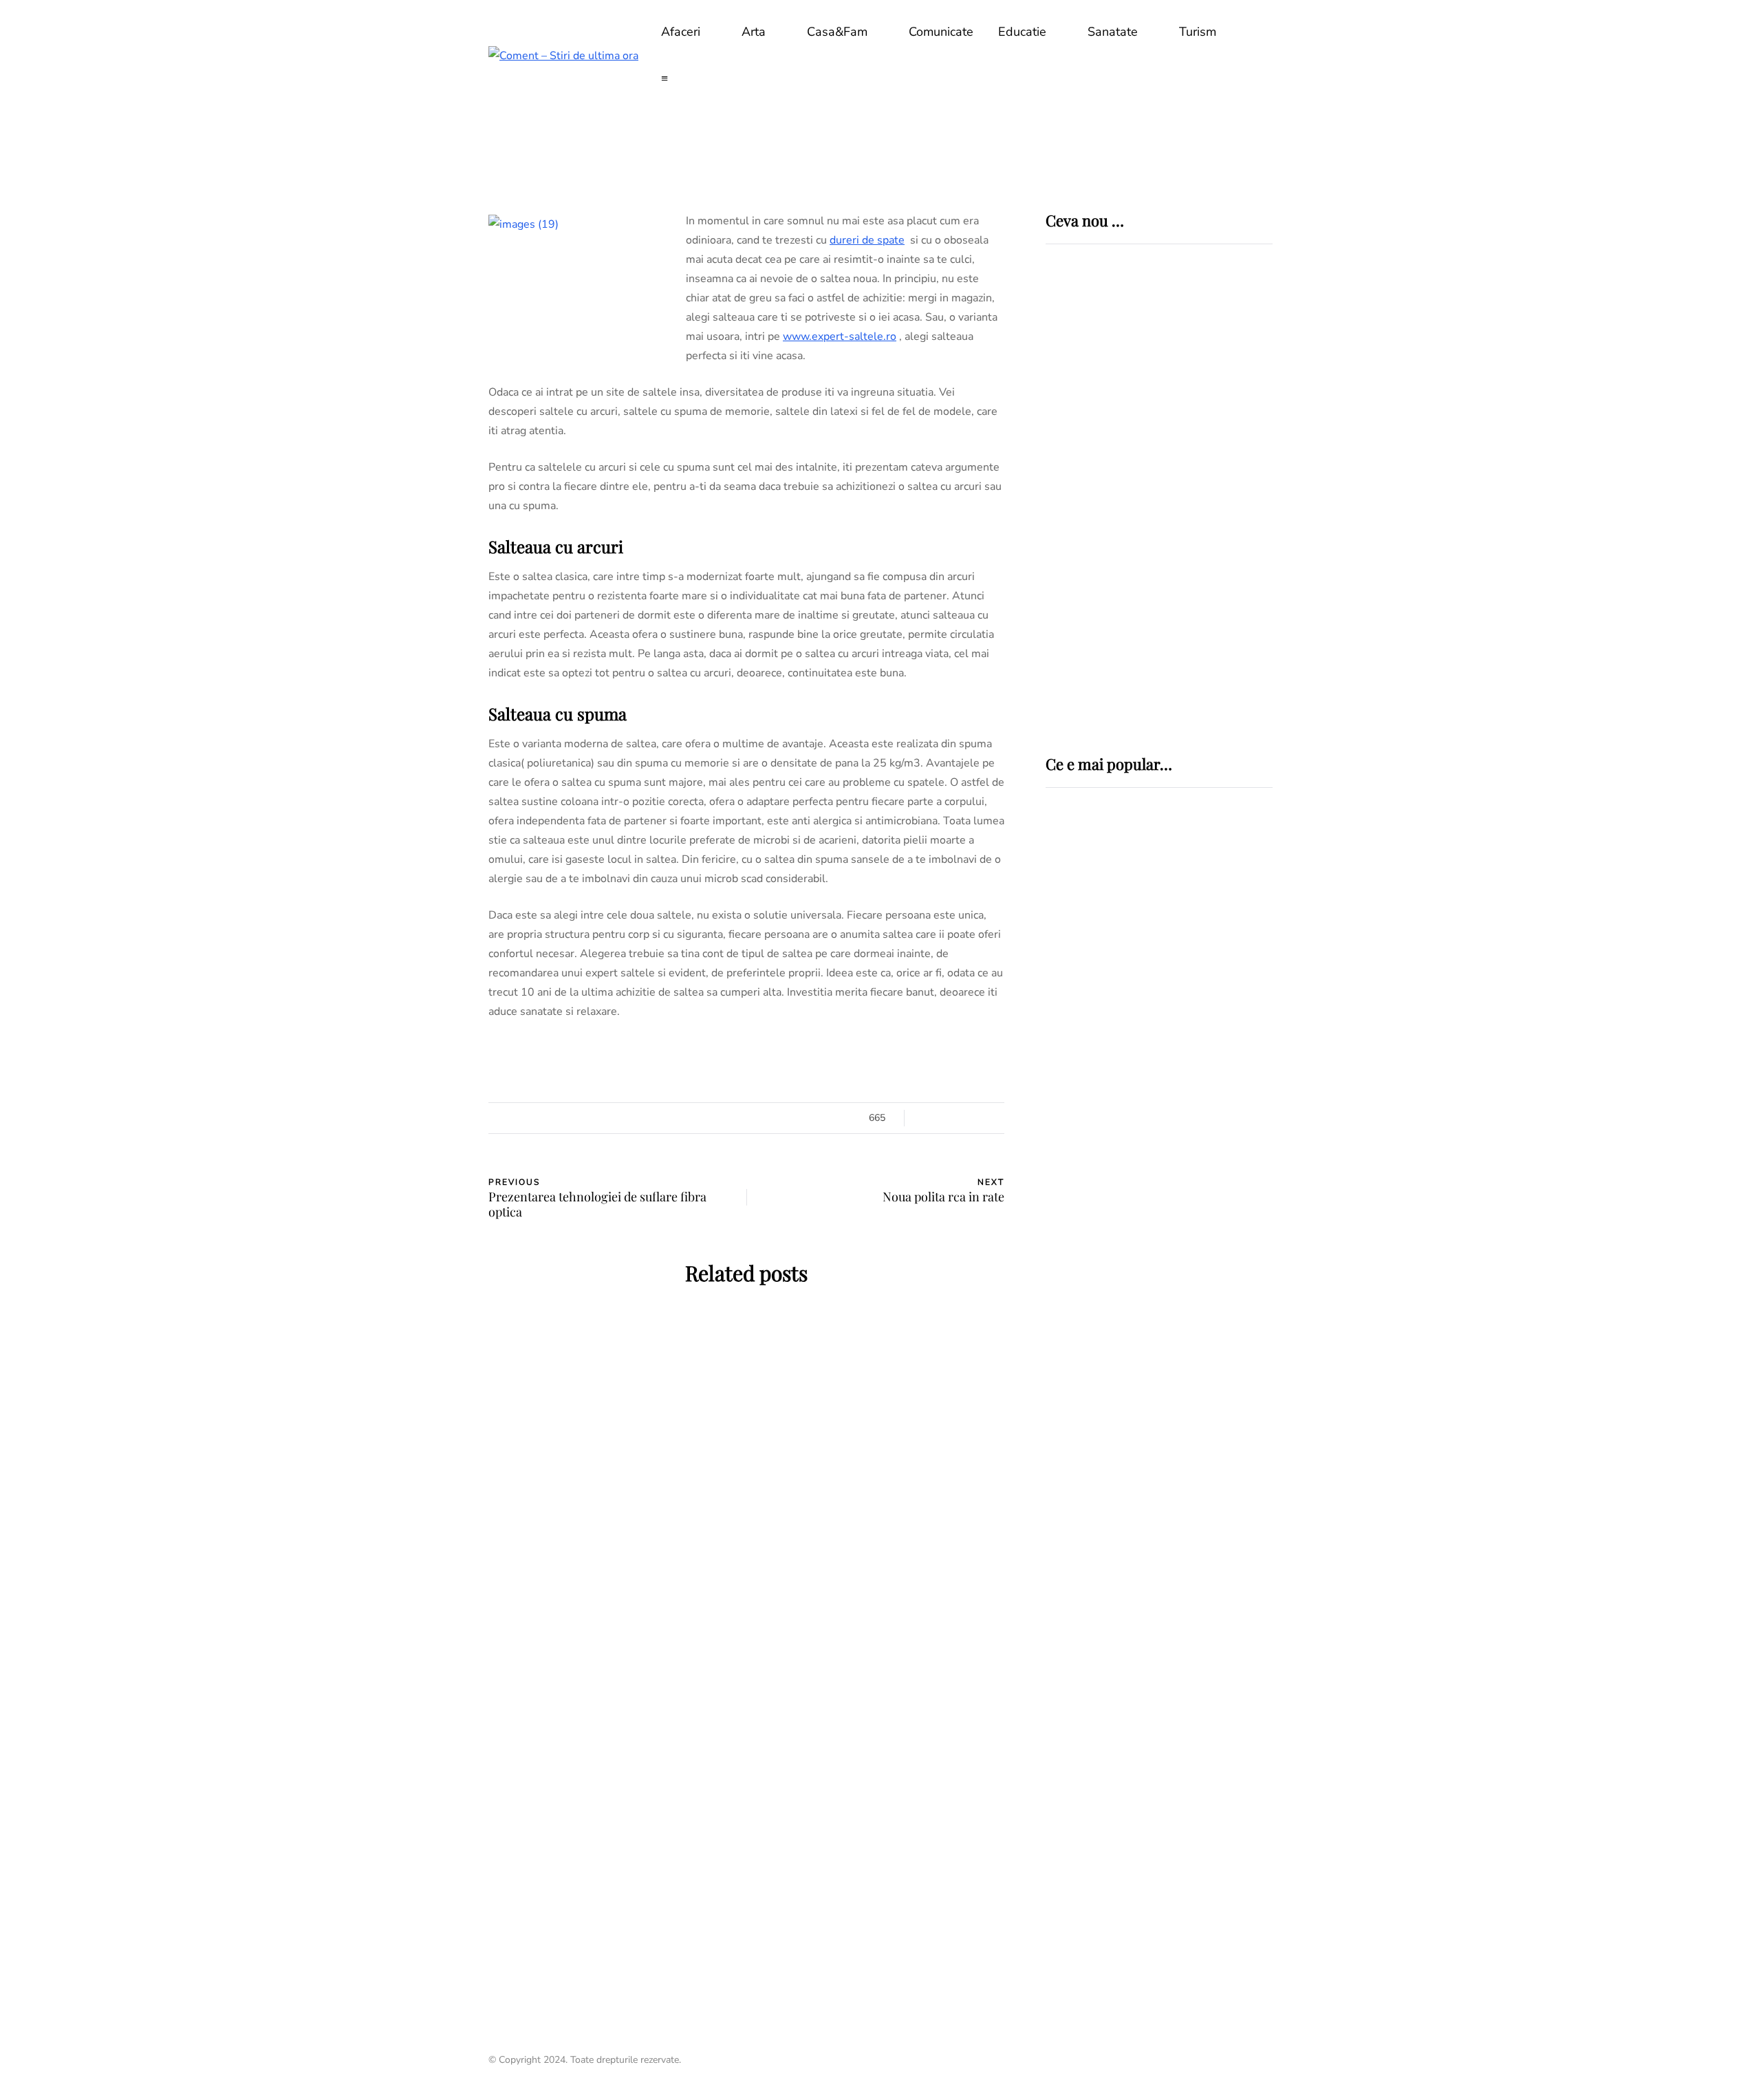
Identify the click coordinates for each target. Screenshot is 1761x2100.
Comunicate (941, 32)
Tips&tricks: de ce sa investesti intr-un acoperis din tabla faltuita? (613, 1834)
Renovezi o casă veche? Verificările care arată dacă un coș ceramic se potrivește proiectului (612, 1569)
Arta (754, 32)
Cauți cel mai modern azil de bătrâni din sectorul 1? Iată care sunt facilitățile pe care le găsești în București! (880, 1844)
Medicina (1094, 906)
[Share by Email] (420, 1226)
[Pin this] (420, 1192)
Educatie (1022, 32)
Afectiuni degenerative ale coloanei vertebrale (1142, 1032)
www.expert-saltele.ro (840, 336)
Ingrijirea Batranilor (838, 1694)
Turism (1198, 32)
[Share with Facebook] (420, 1089)
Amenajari (540, 1411)
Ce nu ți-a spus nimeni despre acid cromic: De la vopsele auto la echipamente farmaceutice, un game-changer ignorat (1204, 469)
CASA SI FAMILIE (617, 1411)
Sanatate (1113, 32)
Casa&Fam (837, 32)
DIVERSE (1070, 1095)
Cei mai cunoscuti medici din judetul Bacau (1154, 1419)
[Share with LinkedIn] (420, 1157)
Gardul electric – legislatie (1144, 1121)
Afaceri (681, 32)
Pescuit (1070, 1174)
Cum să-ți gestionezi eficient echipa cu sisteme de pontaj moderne (1196, 665)
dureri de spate (867, 240)
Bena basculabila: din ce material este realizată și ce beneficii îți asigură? (880, 1569)
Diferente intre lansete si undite (1137, 1209)
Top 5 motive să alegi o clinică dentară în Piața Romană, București (1201, 568)
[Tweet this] (420, 1123)
